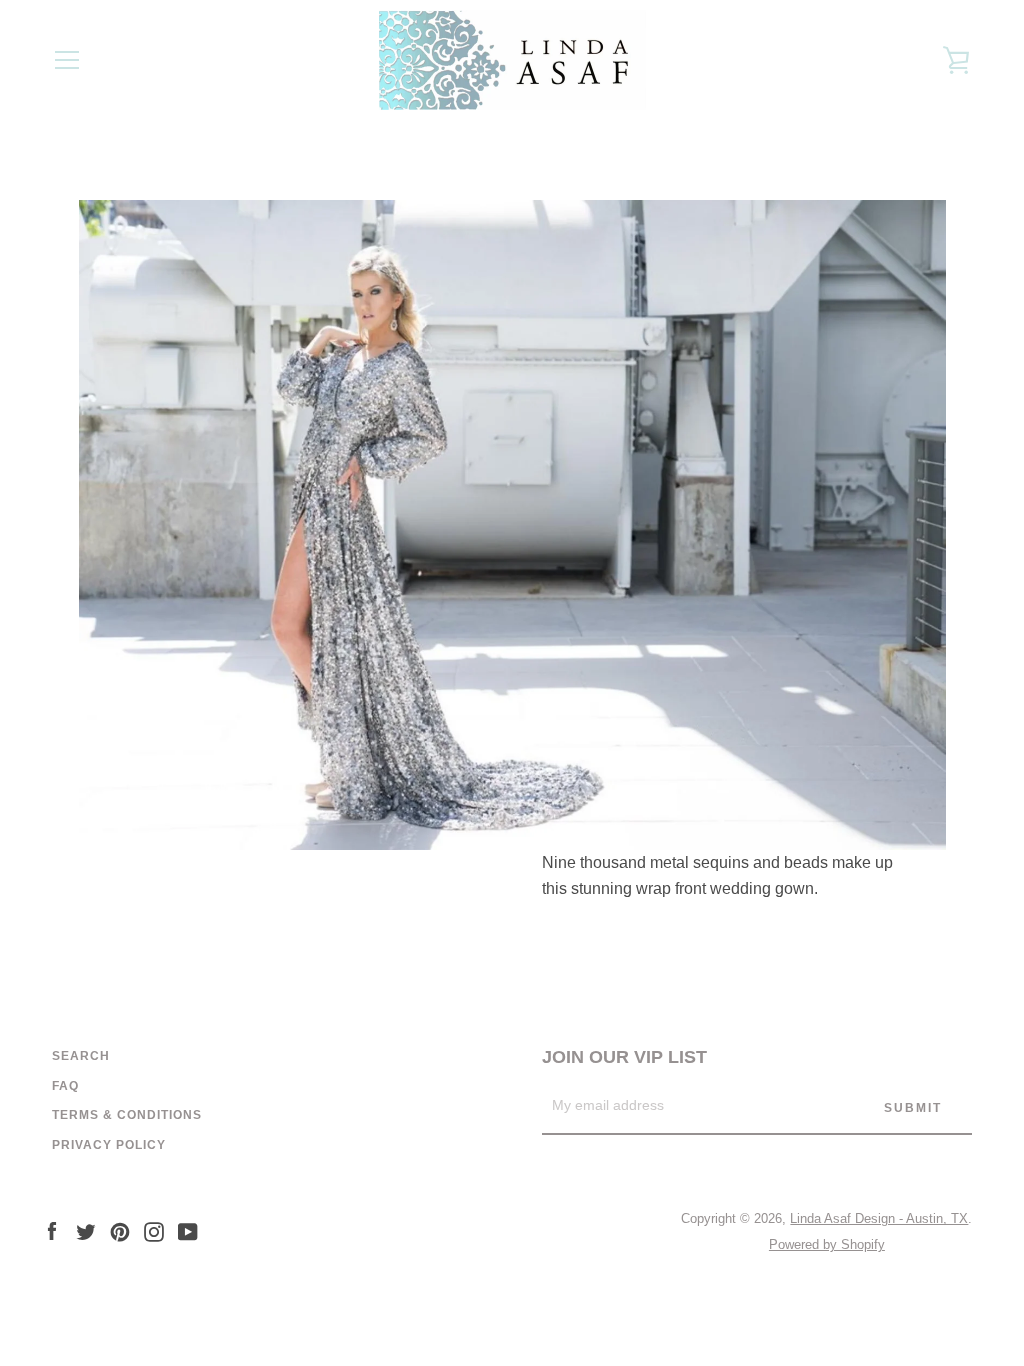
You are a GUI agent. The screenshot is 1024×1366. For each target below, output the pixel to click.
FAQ (65, 1086)
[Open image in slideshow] (512, 525)
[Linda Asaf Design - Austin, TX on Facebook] (52, 1230)
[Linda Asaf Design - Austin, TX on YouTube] (188, 1230)
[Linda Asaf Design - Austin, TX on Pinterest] (120, 1230)
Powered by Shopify (827, 1244)
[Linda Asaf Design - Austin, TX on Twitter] (86, 1230)
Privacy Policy (109, 1145)
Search (81, 1056)
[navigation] (67, 60)
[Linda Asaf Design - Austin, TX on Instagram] (154, 1230)
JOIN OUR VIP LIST (624, 1057)
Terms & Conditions (127, 1115)
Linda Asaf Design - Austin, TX (879, 1218)
